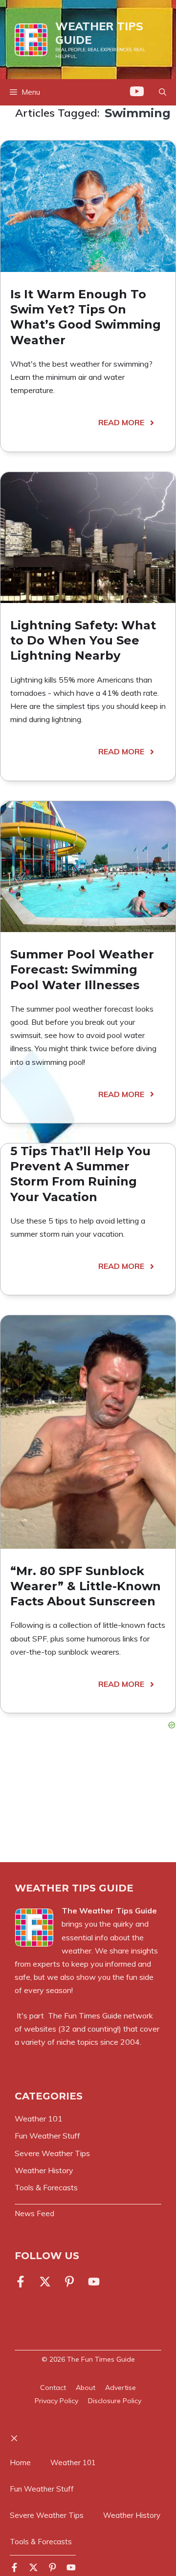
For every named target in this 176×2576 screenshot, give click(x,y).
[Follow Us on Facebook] (22, 2282)
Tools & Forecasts (41, 2542)
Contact (53, 2388)
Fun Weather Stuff (42, 2489)
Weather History (132, 2515)
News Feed (34, 2213)
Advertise (121, 2388)
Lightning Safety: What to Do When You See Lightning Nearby (83, 640)
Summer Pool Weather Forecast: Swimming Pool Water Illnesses (82, 969)
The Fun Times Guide (85, 2015)
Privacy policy (56, 2401)
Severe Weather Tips (47, 2515)
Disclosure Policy (115, 2401)
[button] (163, 92)
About (86, 2388)
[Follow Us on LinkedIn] (69, 2282)
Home (20, 2462)
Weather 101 (73, 2462)
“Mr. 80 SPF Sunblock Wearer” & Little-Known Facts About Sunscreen (86, 1586)
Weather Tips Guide (99, 33)
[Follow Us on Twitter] (45, 2282)
